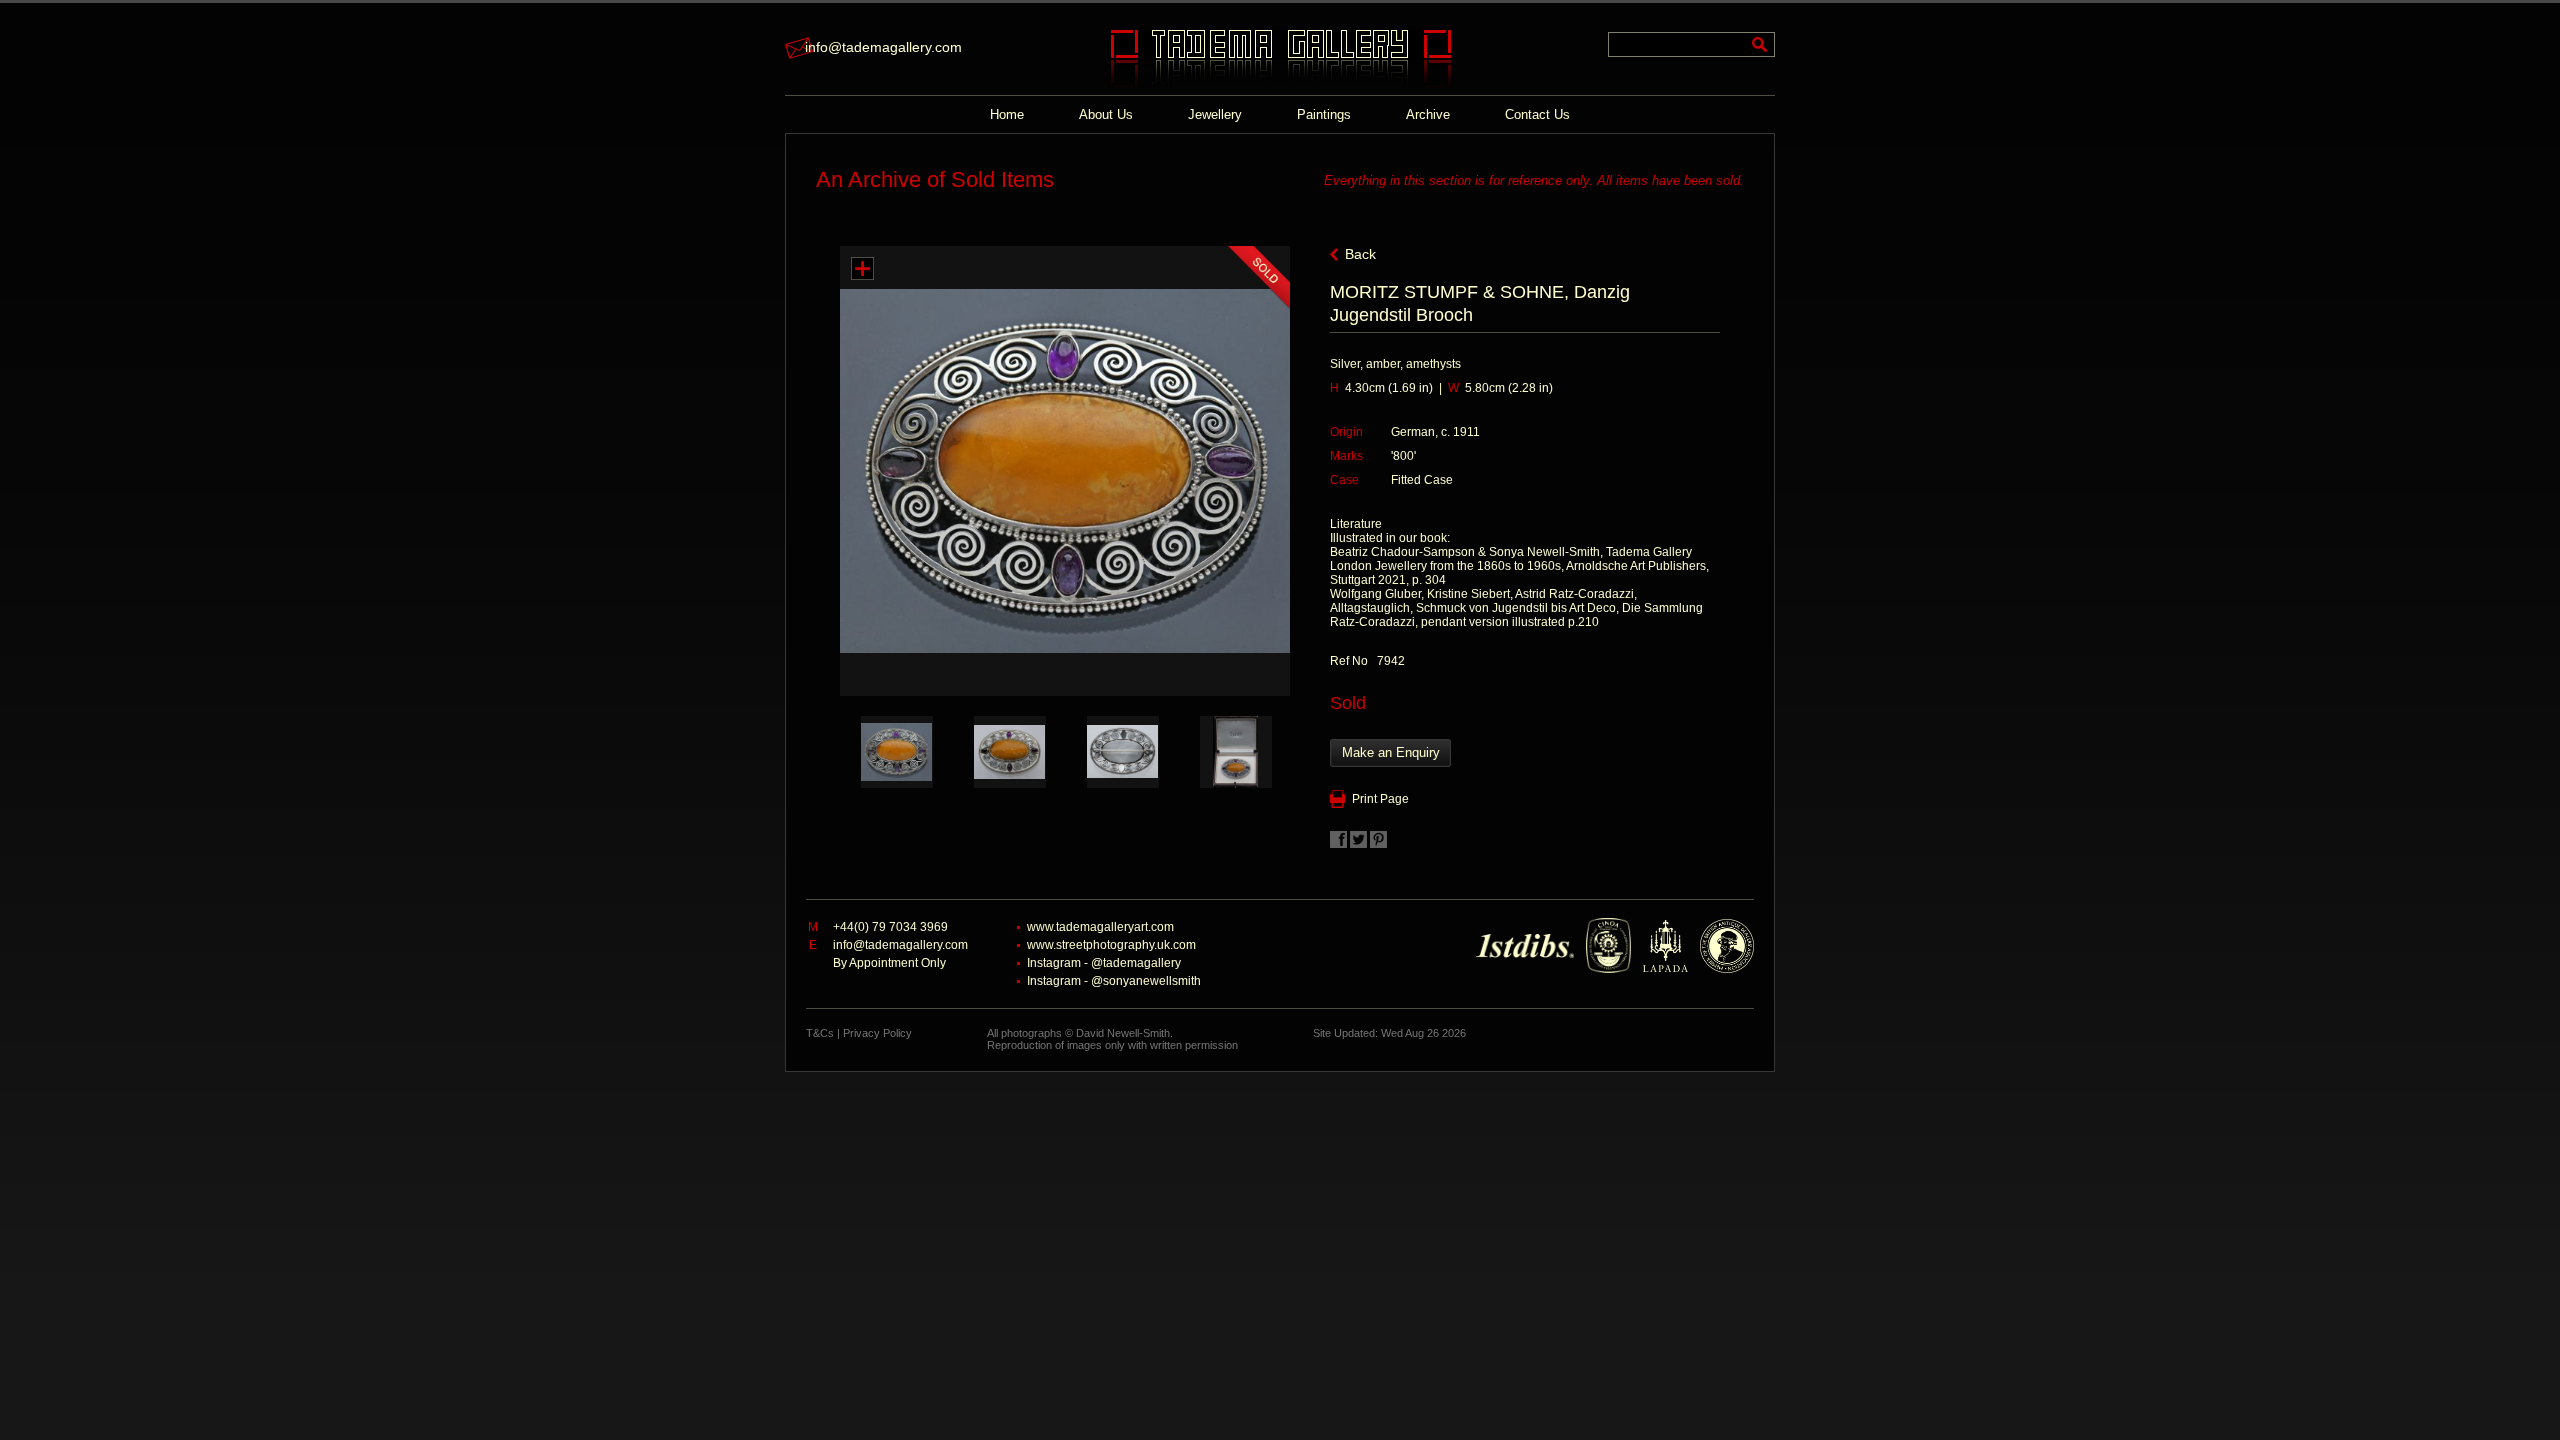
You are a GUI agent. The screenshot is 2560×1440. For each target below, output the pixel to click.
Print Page (1380, 799)
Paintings (1324, 114)
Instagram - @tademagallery (1104, 963)
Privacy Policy (877, 1033)
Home (1007, 114)
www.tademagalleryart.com (1100, 927)
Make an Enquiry (1391, 752)
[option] (896, 752)
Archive (1428, 114)
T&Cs (820, 1033)
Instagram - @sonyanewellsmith (1114, 981)
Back (1360, 254)
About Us (1106, 114)
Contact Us (1537, 114)
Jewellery (1215, 114)
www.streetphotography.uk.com (1111, 945)
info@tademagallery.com (883, 47)
